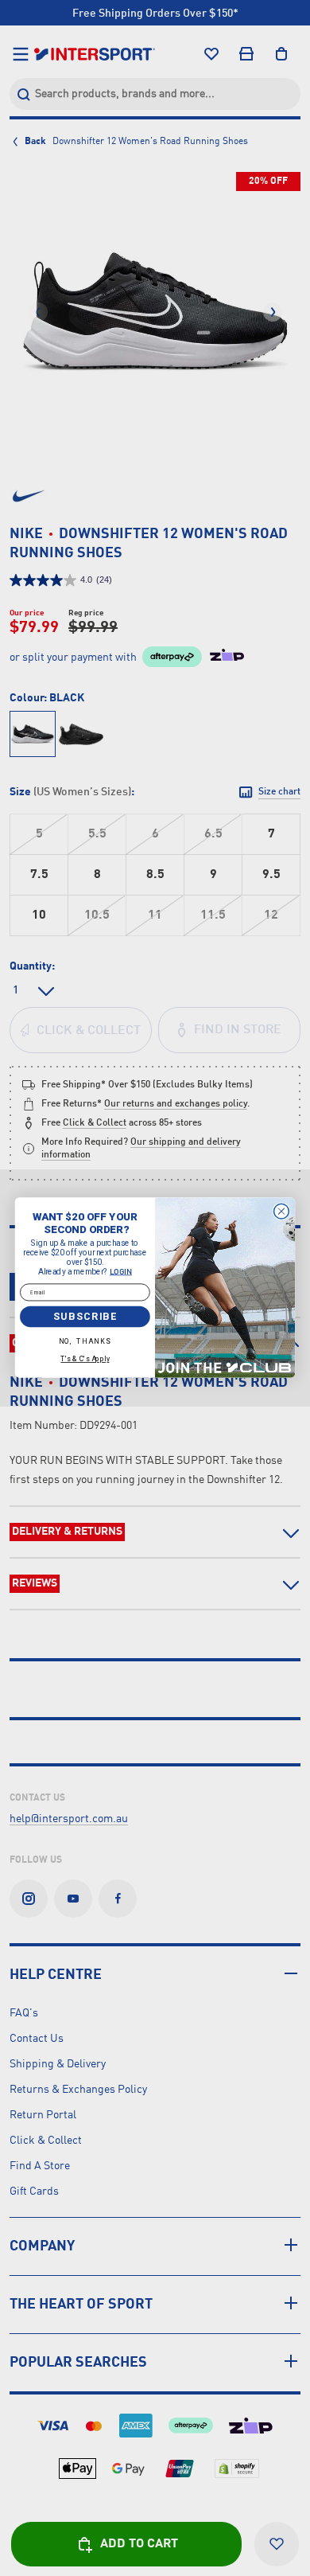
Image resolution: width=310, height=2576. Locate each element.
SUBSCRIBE (85, 1317)
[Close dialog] (282, 1212)
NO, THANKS (85, 1342)
